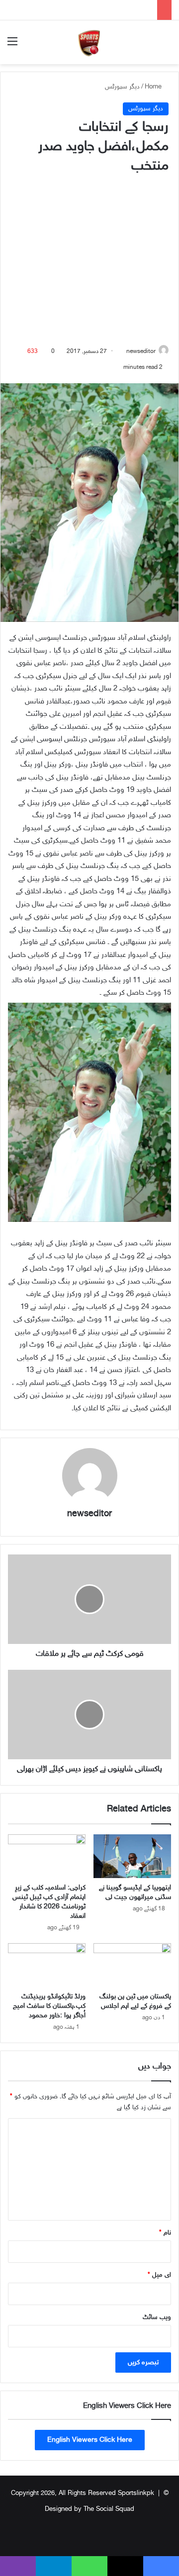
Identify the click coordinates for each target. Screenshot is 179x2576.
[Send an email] (123, 351)
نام (165, 2233)
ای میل (159, 2275)
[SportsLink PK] (89, 42)
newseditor (141, 351)
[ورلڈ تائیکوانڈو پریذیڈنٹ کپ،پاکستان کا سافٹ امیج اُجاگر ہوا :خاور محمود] (47, 1965)
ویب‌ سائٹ (157, 2318)
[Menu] (12, 46)
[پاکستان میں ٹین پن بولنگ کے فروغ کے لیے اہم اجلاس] (132, 1965)
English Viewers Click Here (90, 2440)
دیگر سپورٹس (122, 87)
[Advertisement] (89, 261)
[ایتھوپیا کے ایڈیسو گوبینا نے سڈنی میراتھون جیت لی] (132, 1856)
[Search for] (167, 46)
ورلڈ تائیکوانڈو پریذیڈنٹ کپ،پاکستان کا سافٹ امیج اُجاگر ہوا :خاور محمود (49, 2006)
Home (154, 87)
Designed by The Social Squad (89, 2509)
